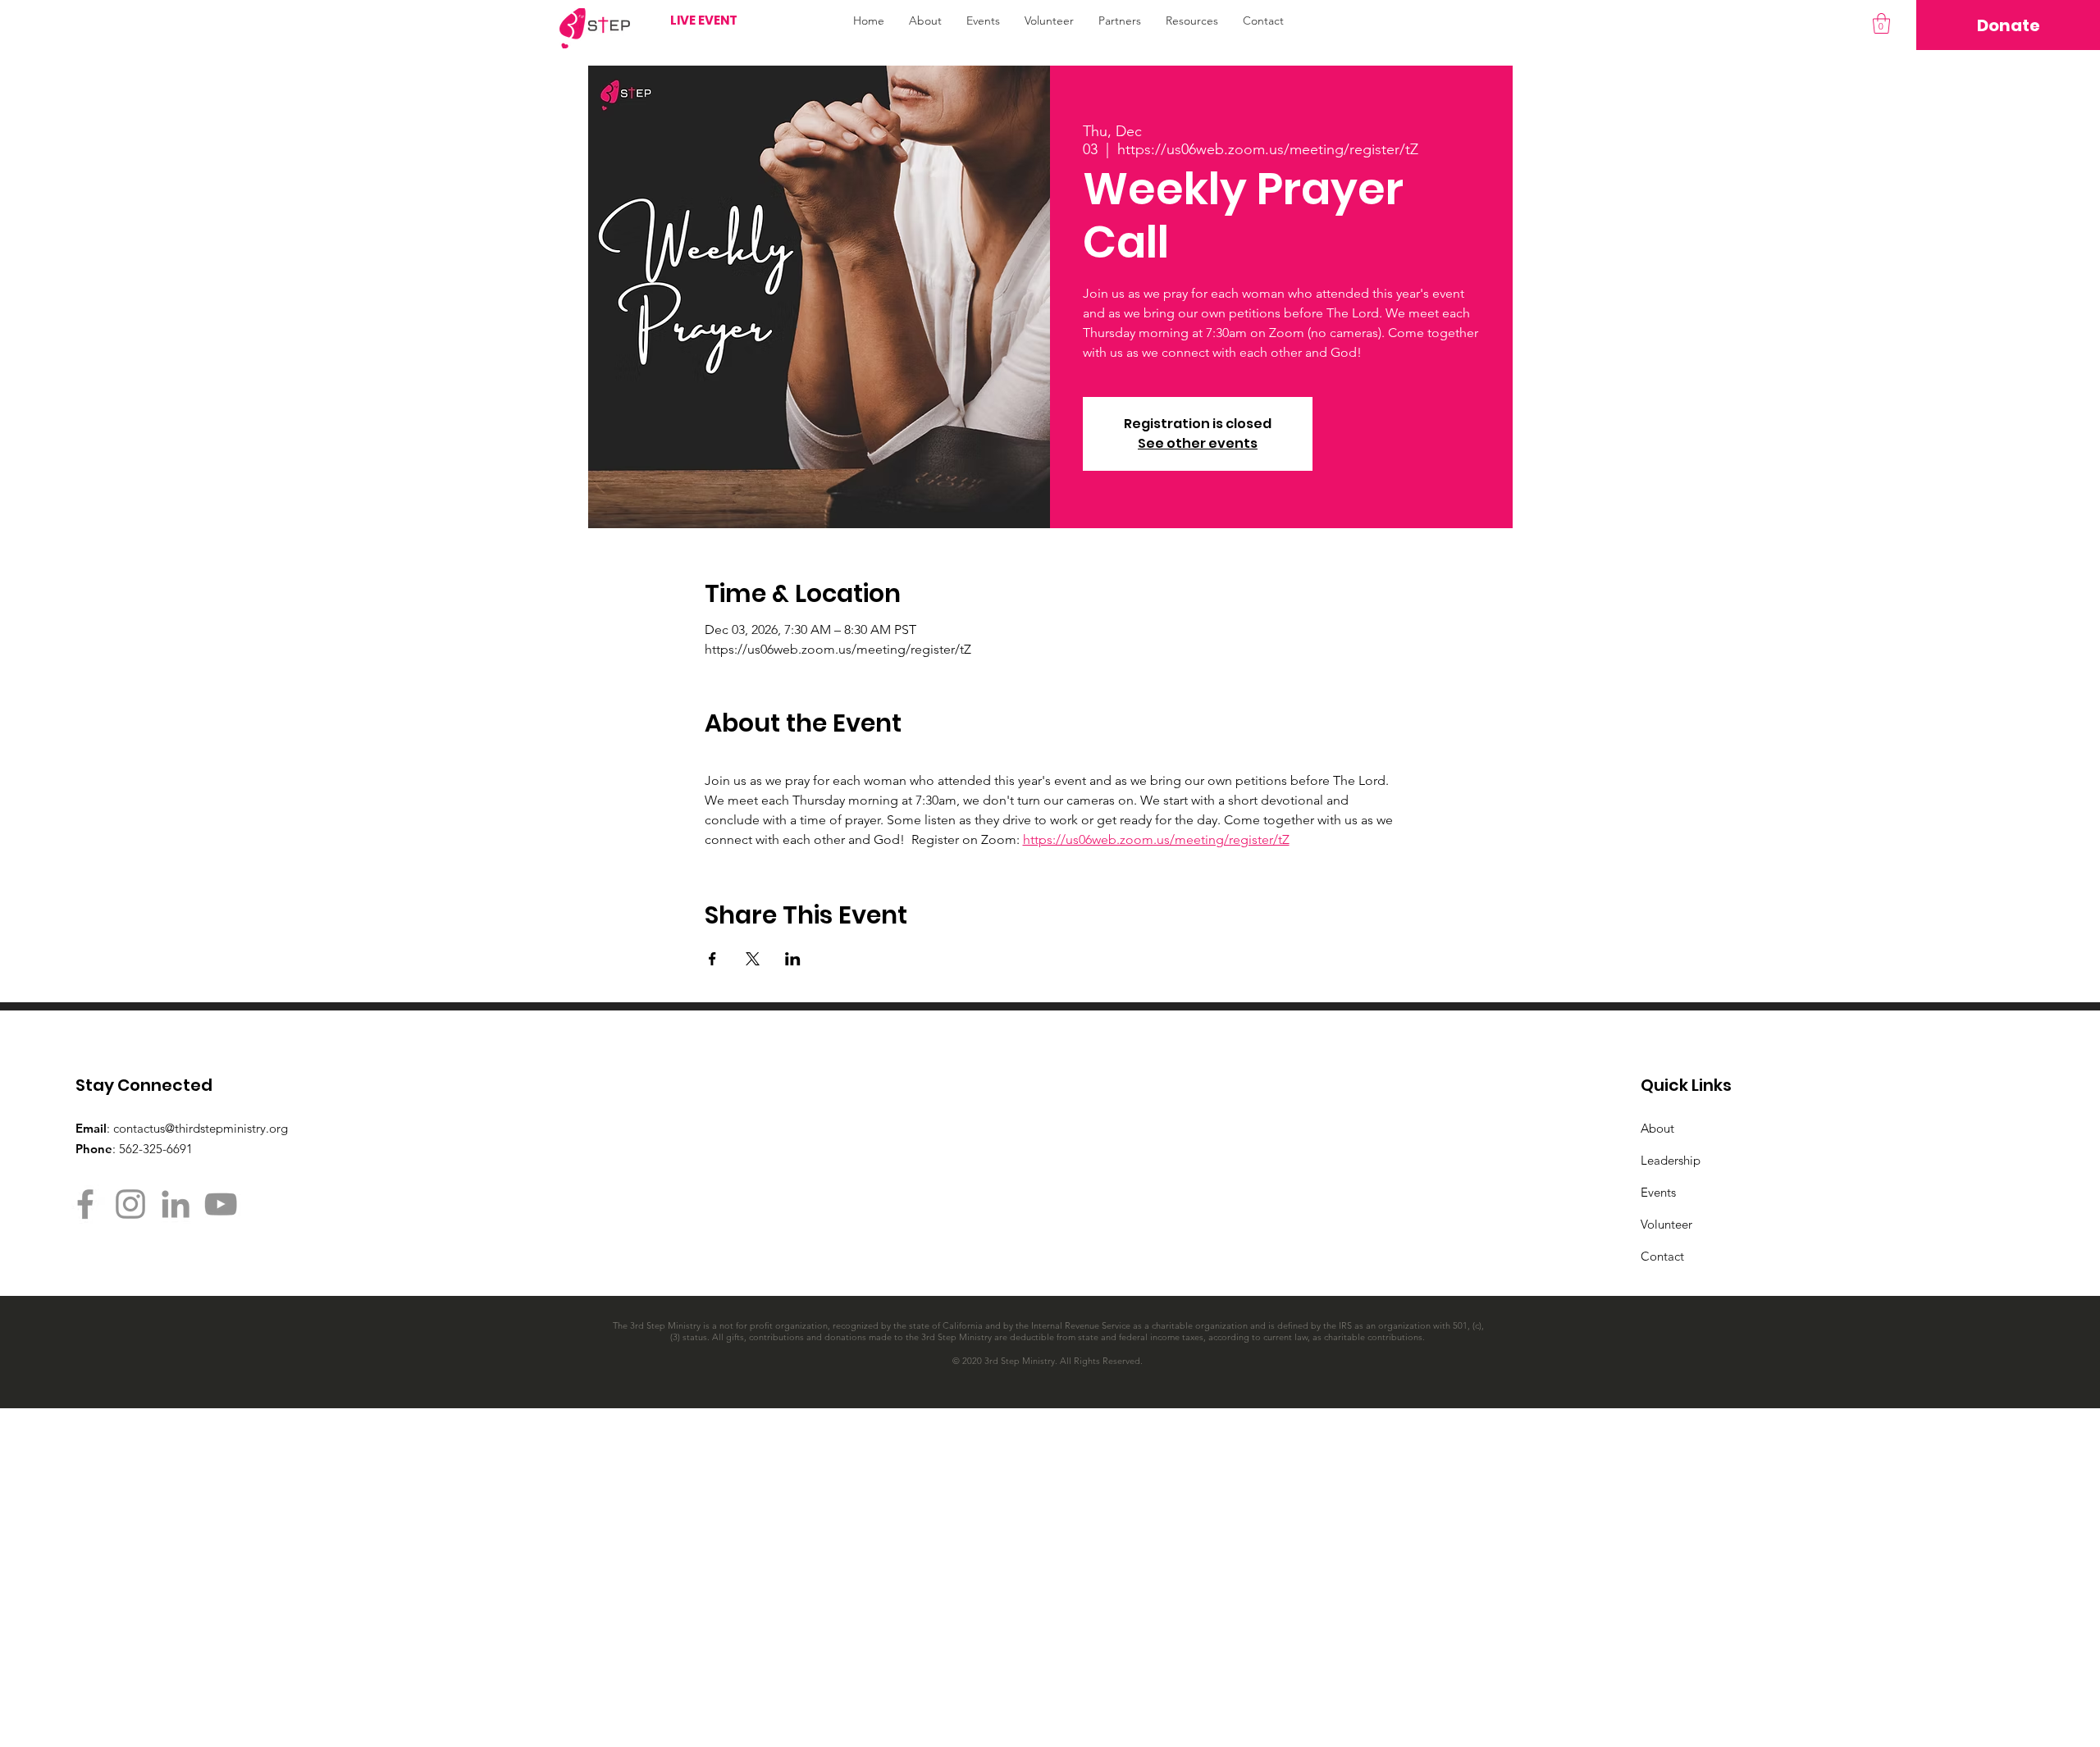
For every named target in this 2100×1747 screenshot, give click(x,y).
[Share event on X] (753, 959)
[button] (1881, 23)
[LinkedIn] (176, 1204)
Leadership (1671, 1160)
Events (1658, 1192)
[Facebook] (85, 1204)
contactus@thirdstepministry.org (201, 1128)
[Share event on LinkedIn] (793, 959)
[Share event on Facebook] (712, 959)
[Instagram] (130, 1204)
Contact (1662, 1256)
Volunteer (1666, 1224)
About (1657, 1128)
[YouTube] (221, 1204)
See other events (1198, 443)
